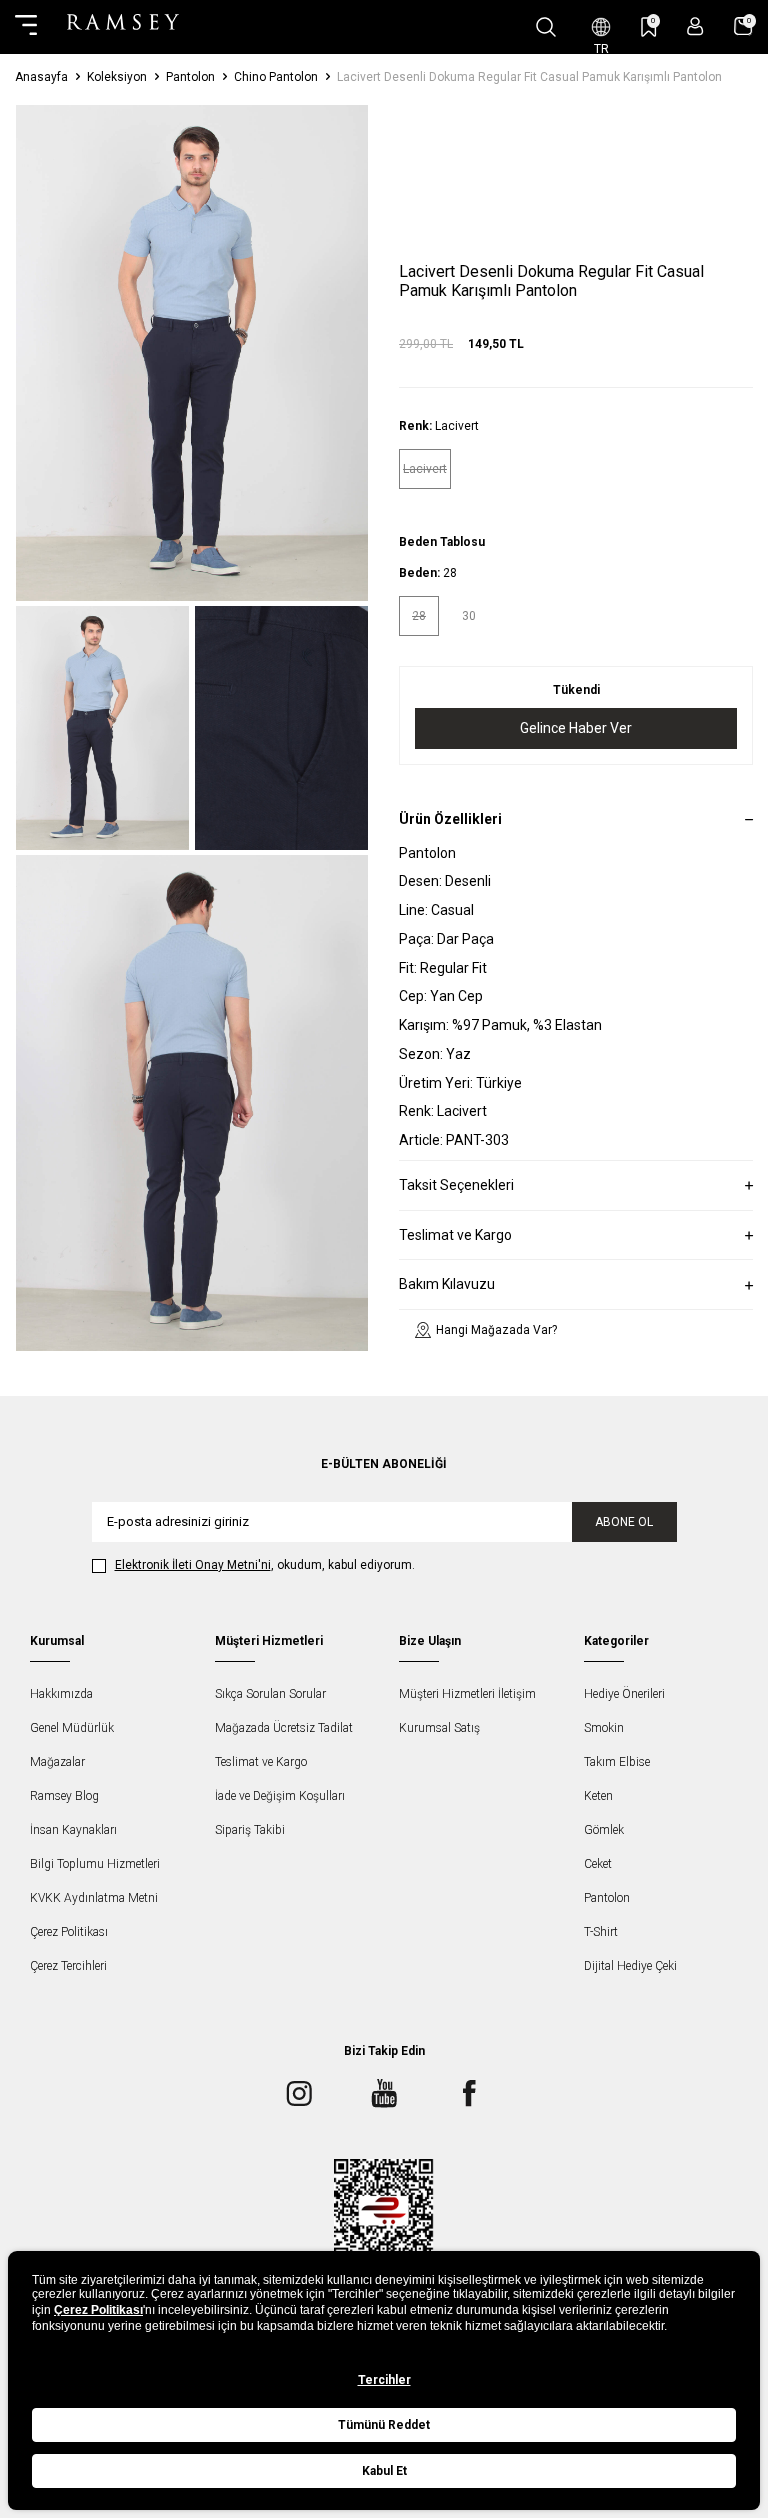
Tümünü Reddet (384, 2425)
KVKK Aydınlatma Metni (94, 1898)
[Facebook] (469, 2094)
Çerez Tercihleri (68, 1966)
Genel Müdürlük (72, 1728)
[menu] (26, 27)
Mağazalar (57, 1762)
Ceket (598, 1864)
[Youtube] (384, 2094)
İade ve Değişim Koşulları (280, 1796)
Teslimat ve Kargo (261, 1762)
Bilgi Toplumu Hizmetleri (95, 1864)
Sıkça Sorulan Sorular (270, 1694)
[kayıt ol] (695, 26)
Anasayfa (41, 77)
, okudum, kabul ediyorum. (265, 1565)
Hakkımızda (61, 1694)
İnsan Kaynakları (73, 1830)
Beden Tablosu (442, 542)
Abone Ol (624, 1522)
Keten (598, 1796)
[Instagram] (299, 2094)
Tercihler (384, 2380)
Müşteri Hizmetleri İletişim (467, 1694)
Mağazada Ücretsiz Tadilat (284, 1728)
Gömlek (604, 1830)
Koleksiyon (117, 77)
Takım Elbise (617, 1762)
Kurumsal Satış (439, 1728)
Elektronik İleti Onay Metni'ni (193, 1565)
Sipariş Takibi (250, 1830)
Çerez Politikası (69, 1932)
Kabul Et (384, 2471)
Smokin (604, 1728)
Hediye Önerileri (624, 1694)
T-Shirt (601, 1932)
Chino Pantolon (276, 77)
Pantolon (190, 77)
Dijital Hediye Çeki (630, 1966)
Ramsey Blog (64, 1796)
